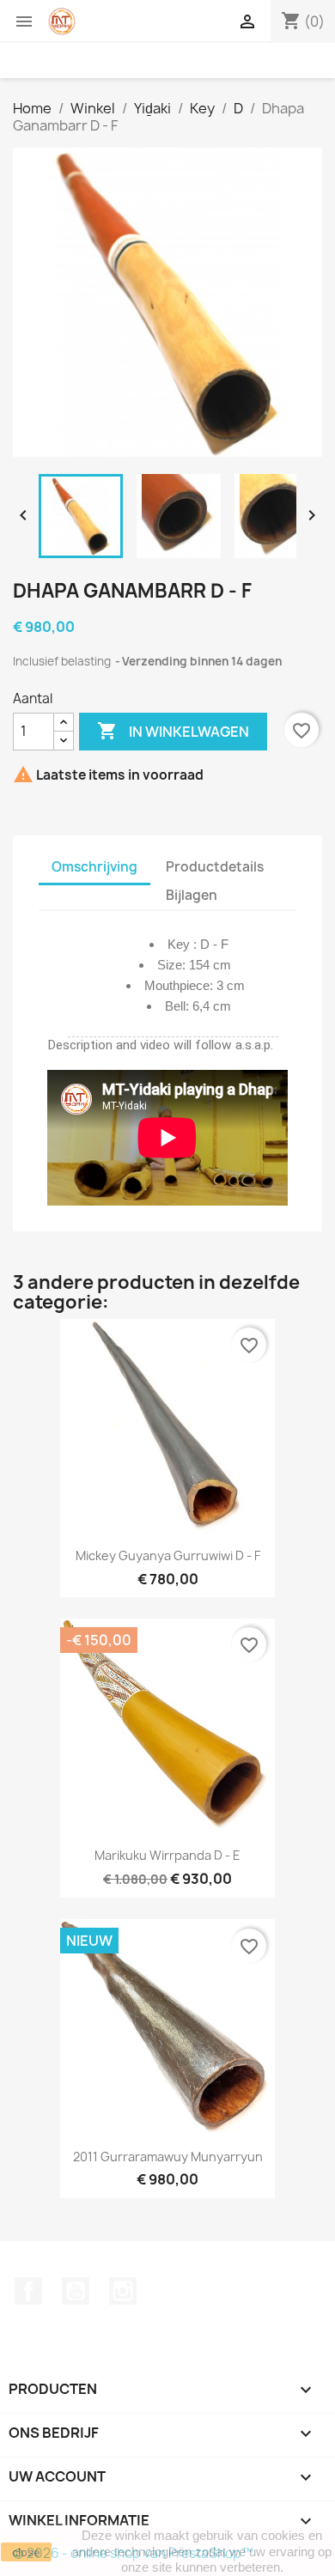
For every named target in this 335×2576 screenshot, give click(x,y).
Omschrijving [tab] (94, 867)
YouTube (76, 2291)
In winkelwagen (173, 731)
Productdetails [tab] (215, 867)
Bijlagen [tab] (192, 895)
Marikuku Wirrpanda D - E (167, 1855)
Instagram (123, 2291)
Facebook (28, 2291)
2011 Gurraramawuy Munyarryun (168, 2157)
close (26, 2552)
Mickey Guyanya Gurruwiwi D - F (168, 1555)
